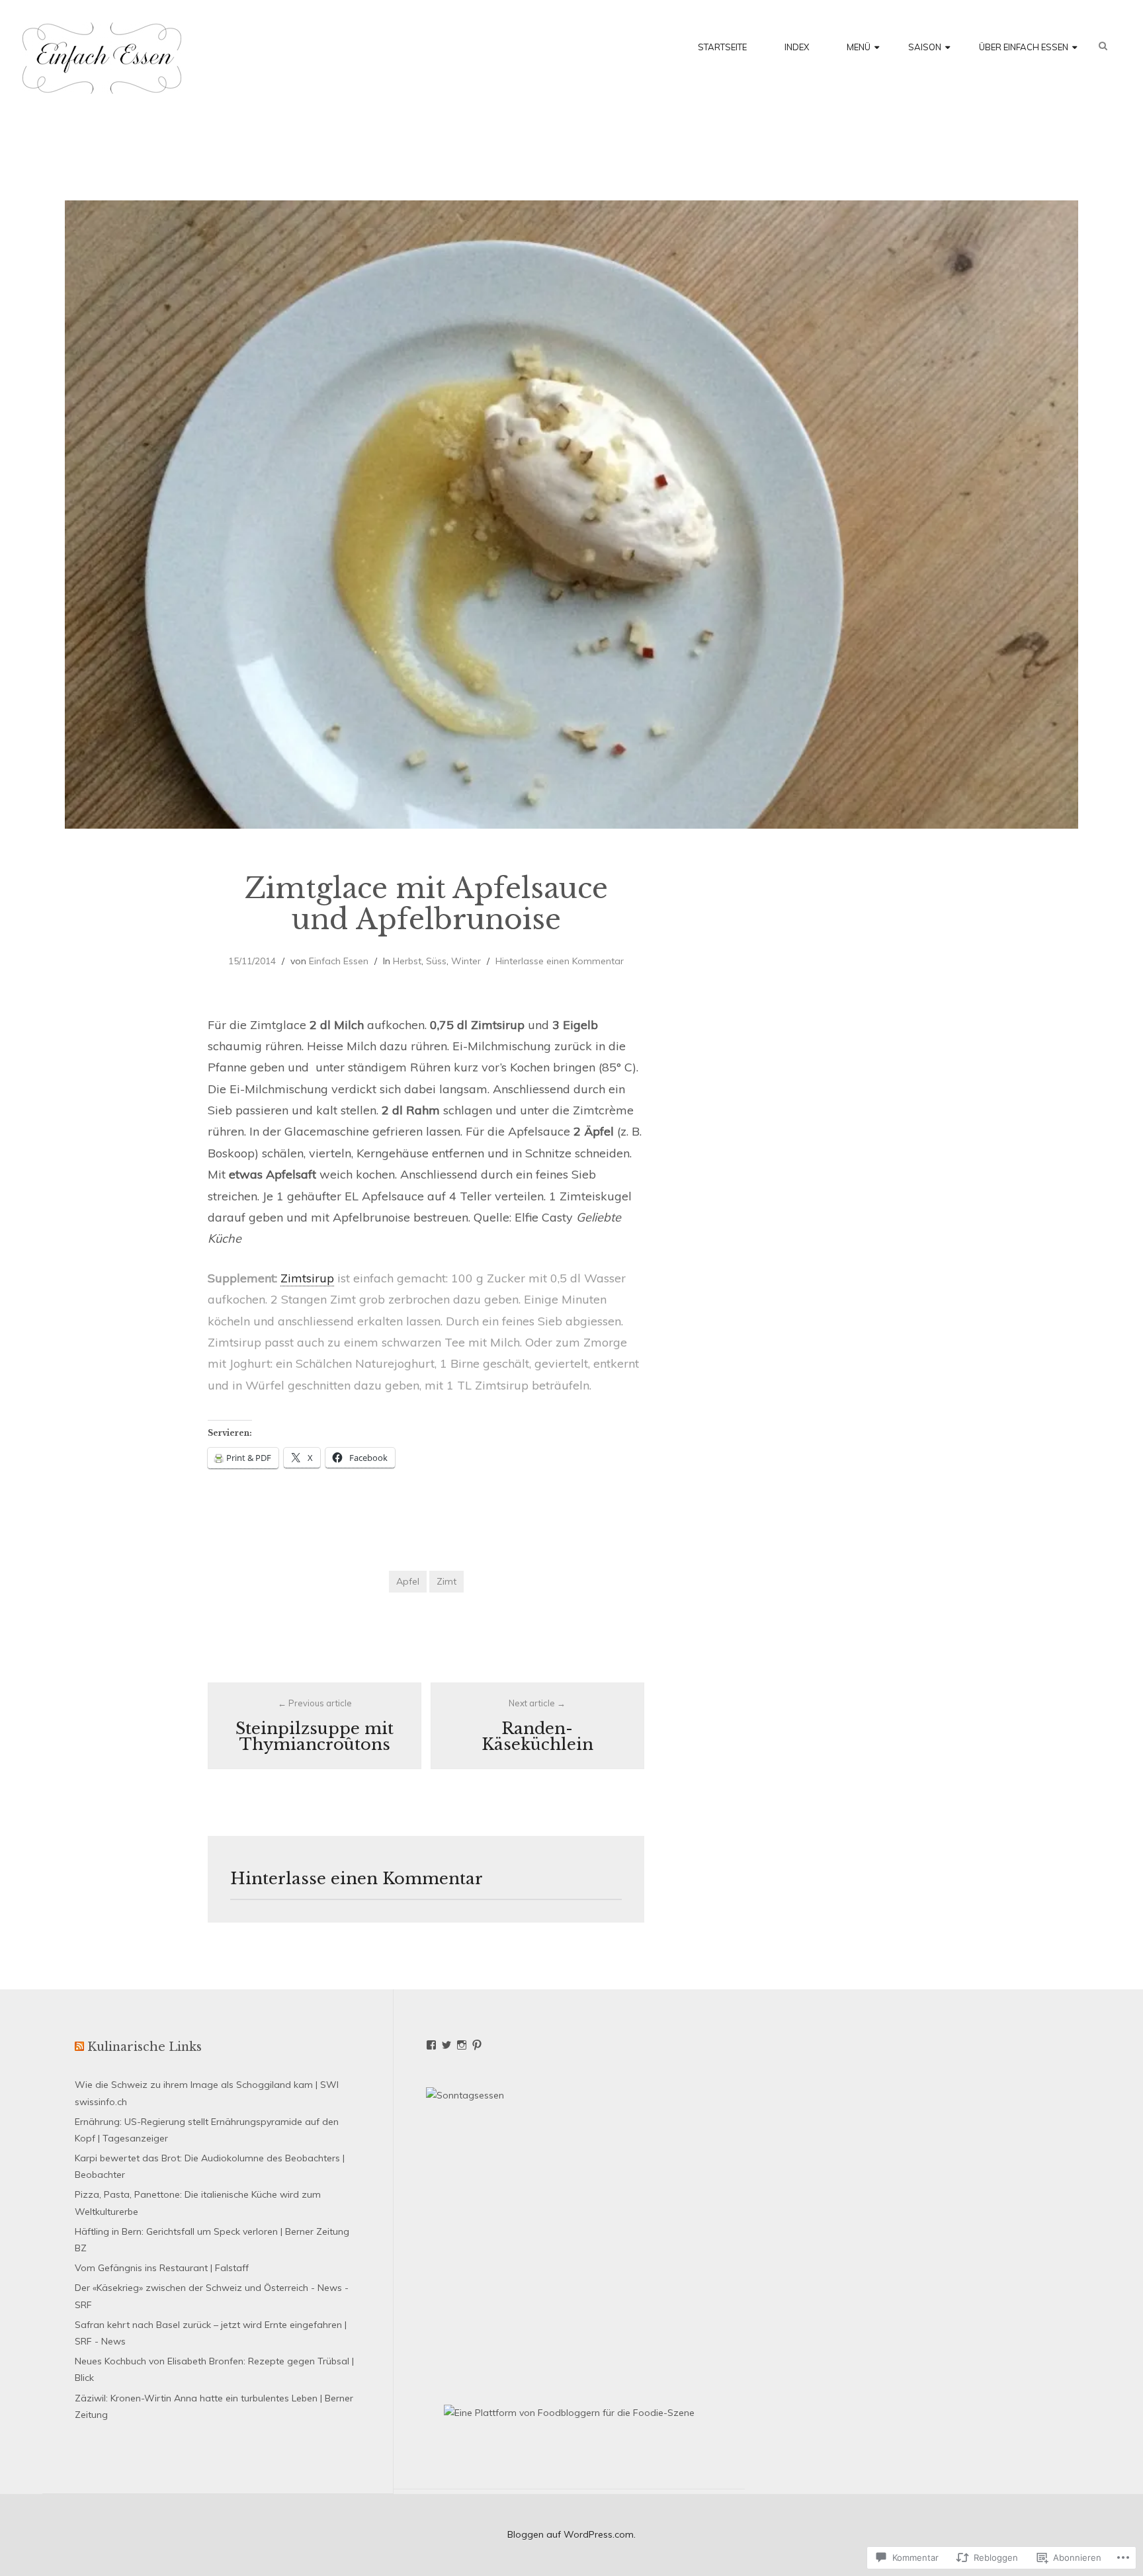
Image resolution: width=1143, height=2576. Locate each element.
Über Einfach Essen (1024, 47)
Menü (859, 47)
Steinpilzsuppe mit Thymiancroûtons (315, 1726)
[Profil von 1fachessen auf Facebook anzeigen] (431, 2045)
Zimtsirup (307, 1278)
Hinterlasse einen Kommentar (560, 961)
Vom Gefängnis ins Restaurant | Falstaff (162, 2268)
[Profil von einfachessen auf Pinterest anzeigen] (477, 2045)
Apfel (408, 1581)
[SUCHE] (1110, 46)
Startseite (722, 47)
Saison (925, 47)
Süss (436, 961)
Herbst (407, 961)
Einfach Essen (339, 961)
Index (797, 47)
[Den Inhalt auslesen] (79, 2047)
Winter (466, 961)
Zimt (446, 1581)
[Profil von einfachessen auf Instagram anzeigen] (462, 2045)
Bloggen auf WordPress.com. (571, 2534)
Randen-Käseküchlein (537, 1726)
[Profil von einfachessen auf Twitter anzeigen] (446, 2045)
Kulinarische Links (145, 2047)
